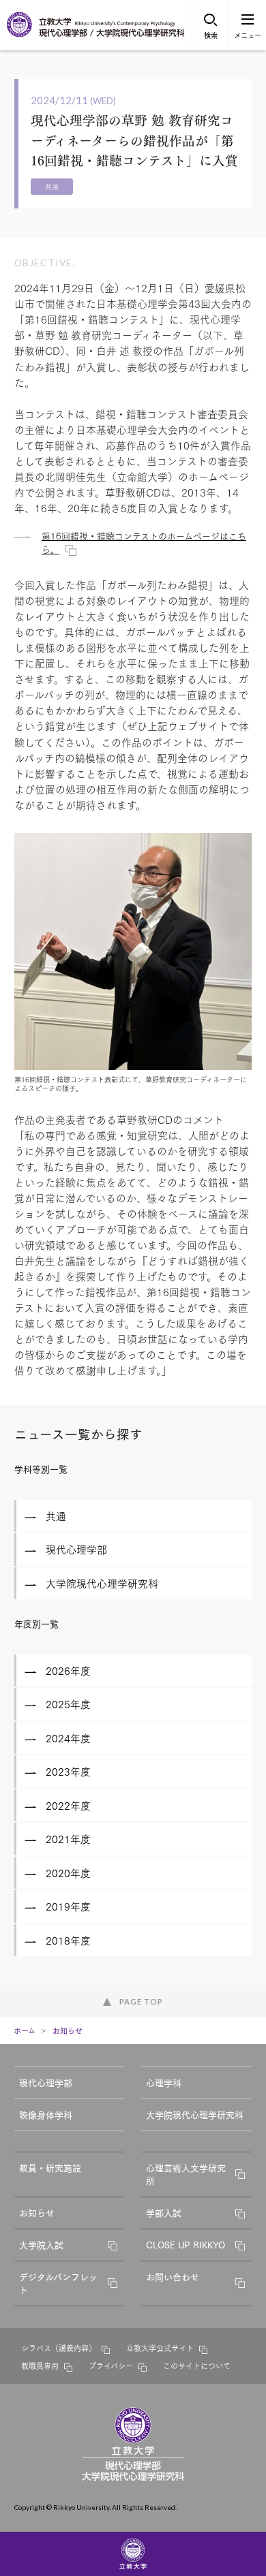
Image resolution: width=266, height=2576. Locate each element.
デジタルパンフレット (58, 2283)
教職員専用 (40, 2366)
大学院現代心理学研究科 (195, 2114)
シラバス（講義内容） (59, 2348)
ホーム (25, 2030)
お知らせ (68, 2030)
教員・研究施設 (50, 2167)
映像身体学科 (46, 2114)
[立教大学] (20, 34)
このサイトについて (197, 2366)
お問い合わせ (173, 2276)
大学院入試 (41, 2244)
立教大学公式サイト (160, 2348)
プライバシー (111, 2366)
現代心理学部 (46, 2082)
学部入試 (164, 2212)
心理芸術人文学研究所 (186, 2174)
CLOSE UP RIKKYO (186, 2244)
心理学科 (164, 2082)
